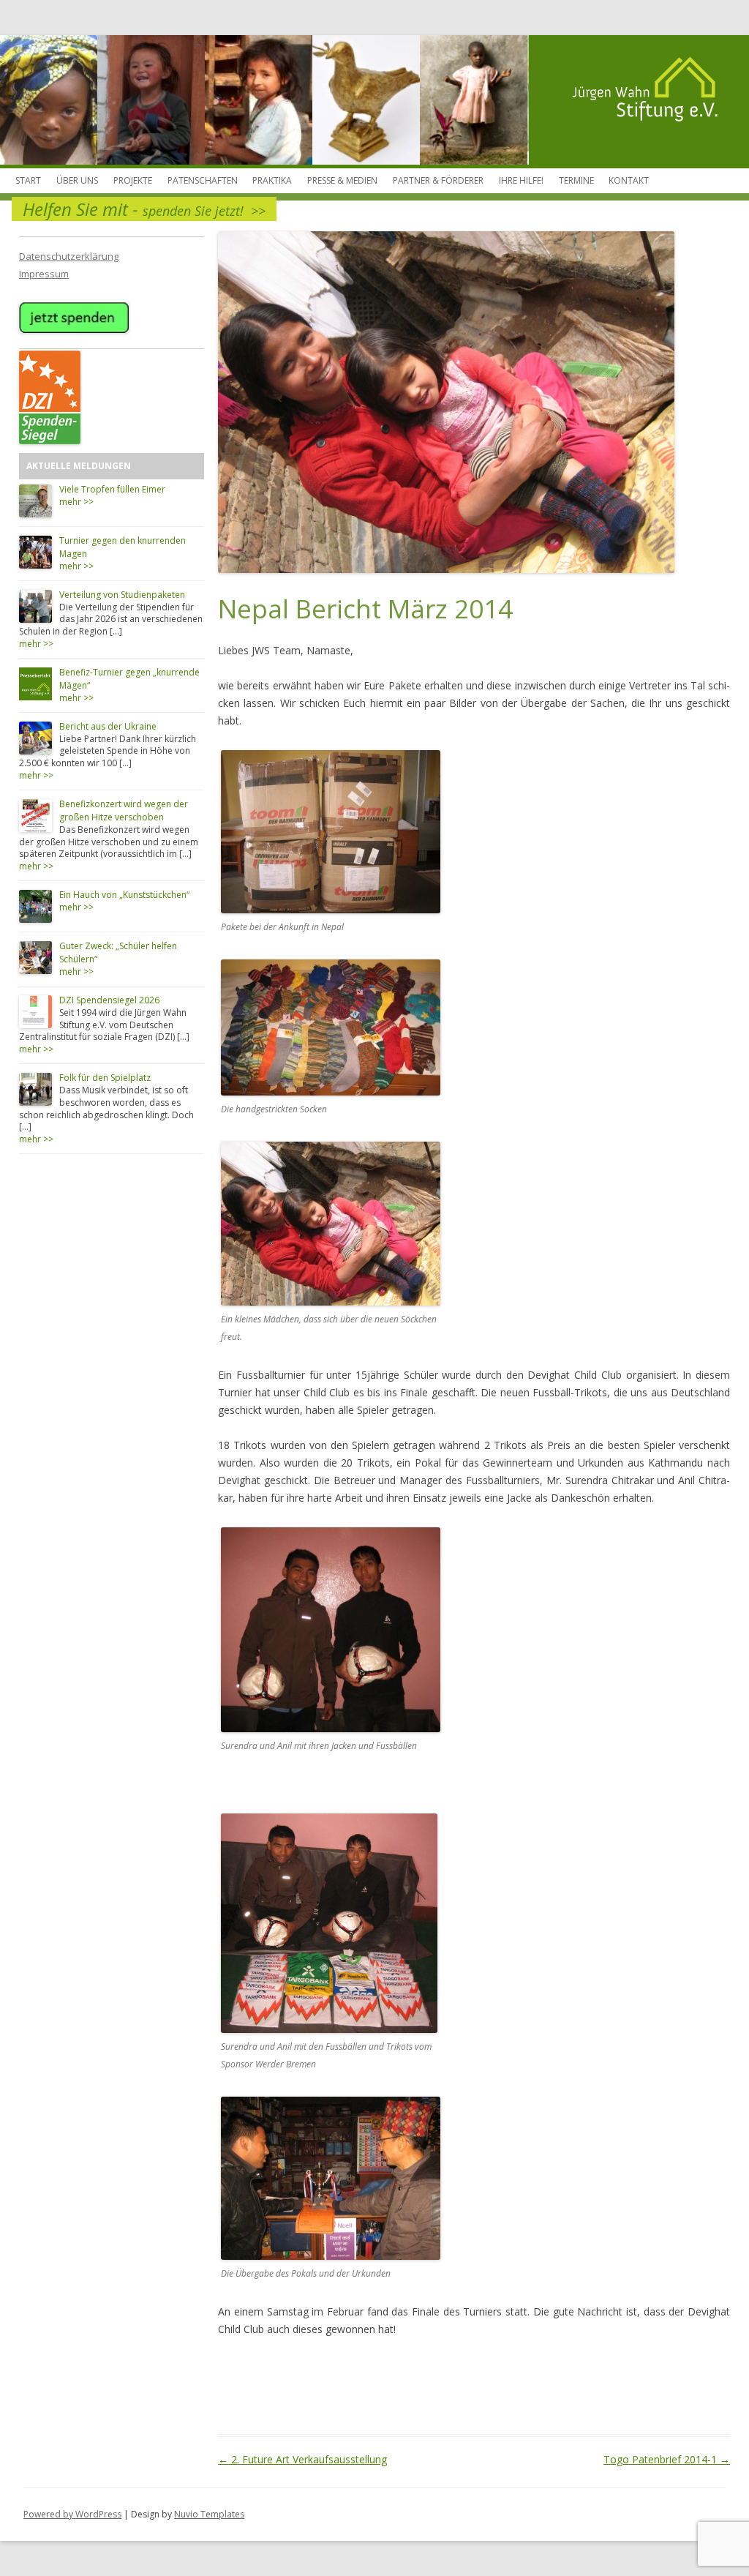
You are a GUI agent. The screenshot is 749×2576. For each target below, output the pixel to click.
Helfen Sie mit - (144, 209)
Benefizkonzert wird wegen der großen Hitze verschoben (124, 810)
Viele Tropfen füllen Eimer (112, 489)
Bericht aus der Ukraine (108, 726)
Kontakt (629, 180)
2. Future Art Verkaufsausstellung (302, 2459)
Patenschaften (203, 180)
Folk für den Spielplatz (105, 1078)
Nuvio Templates (209, 2514)
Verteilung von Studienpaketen (122, 595)
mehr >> (76, 502)
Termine (576, 180)
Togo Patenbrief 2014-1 (667, 2459)
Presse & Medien (342, 180)
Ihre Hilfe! (521, 180)
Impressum (44, 274)
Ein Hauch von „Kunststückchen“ (124, 895)
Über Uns (77, 180)
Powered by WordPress (72, 2514)
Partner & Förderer (438, 180)
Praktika (272, 180)
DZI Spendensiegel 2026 (109, 1000)
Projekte (133, 180)
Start (28, 180)
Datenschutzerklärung (69, 256)
